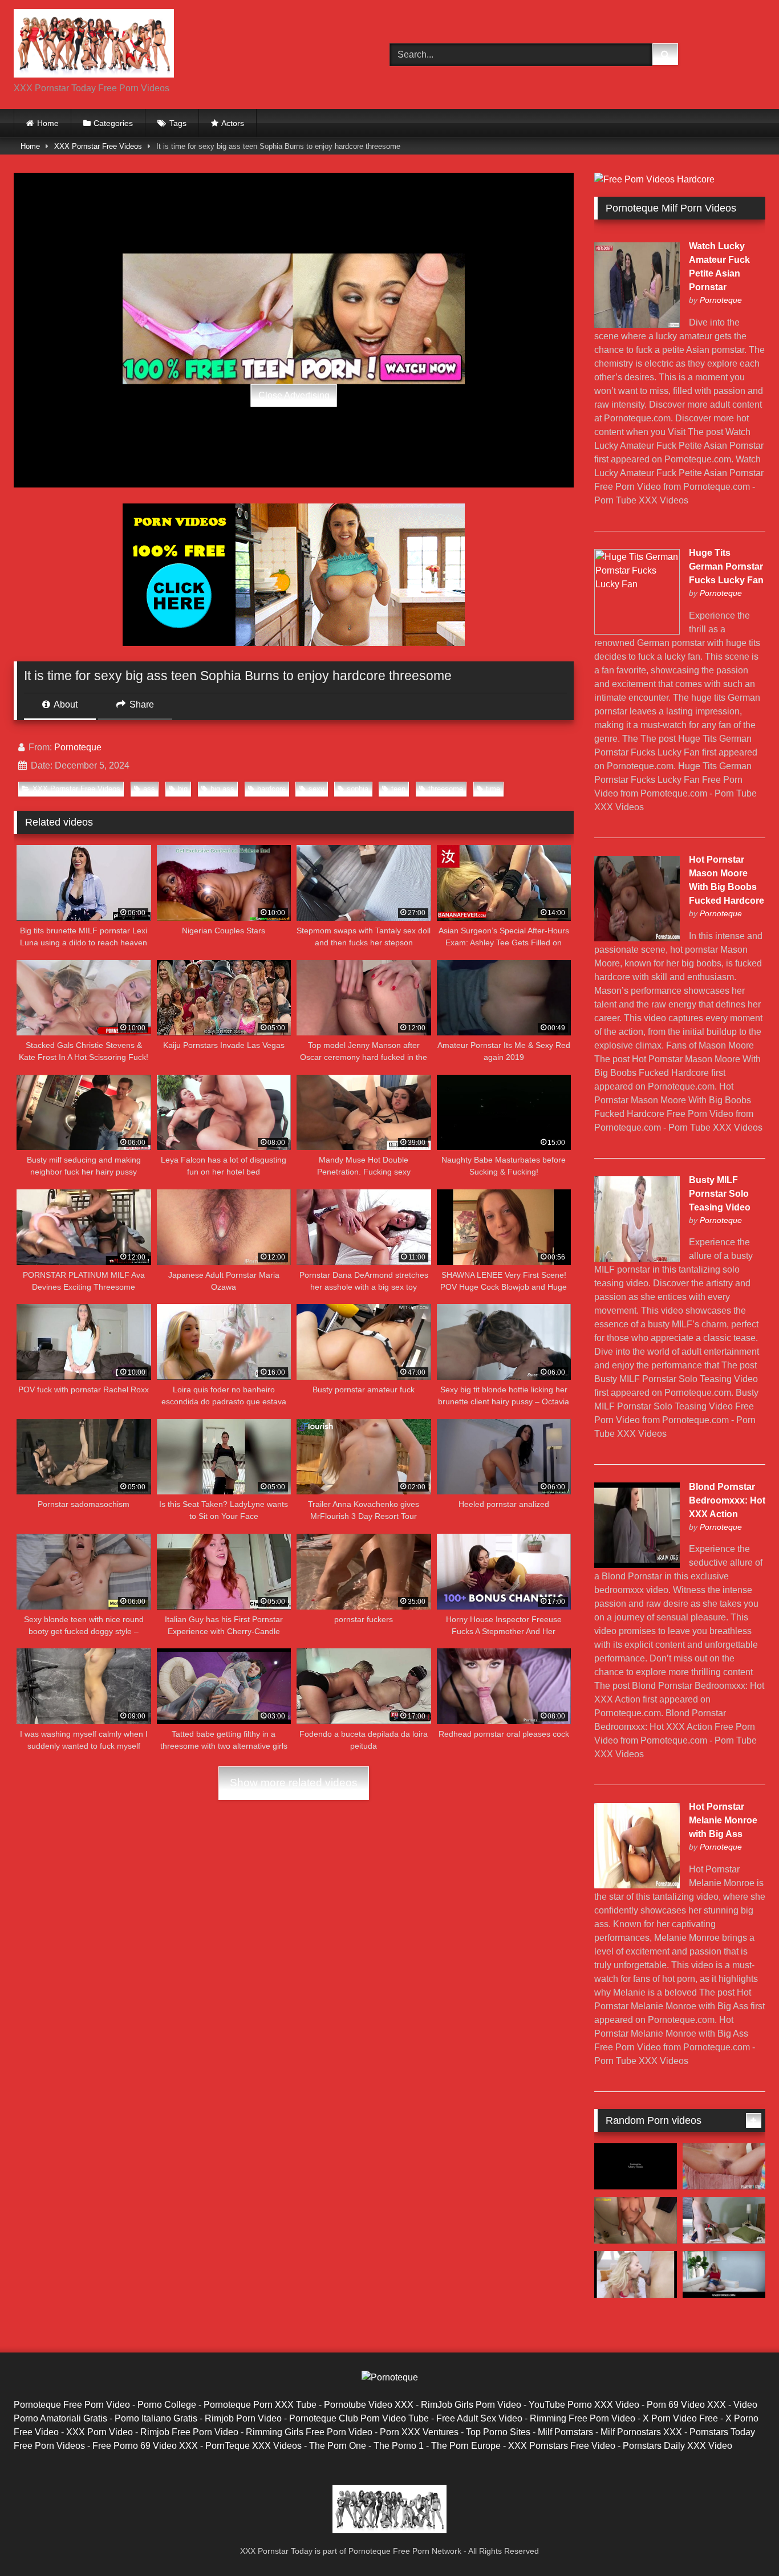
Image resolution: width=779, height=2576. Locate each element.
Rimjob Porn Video (243, 2418)
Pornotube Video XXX (369, 2405)
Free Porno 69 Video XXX (145, 2446)
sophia (358, 789)
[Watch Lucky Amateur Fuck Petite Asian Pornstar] (637, 325)
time (493, 789)
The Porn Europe (466, 2446)
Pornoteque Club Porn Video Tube (359, 2418)
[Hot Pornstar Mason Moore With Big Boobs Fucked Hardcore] (637, 938)
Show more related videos (294, 1783)
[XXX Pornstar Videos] (94, 45)
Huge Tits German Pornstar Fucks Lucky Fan (726, 566)
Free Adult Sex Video (479, 2418)
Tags (178, 123)
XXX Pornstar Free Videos (98, 146)
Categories (113, 123)
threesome (446, 789)
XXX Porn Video (100, 2432)
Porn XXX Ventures (419, 2432)
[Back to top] (744, 2542)
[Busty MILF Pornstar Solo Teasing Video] (637, 1259)
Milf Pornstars (565, 2432)
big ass (222, 789)
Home (48, 123)
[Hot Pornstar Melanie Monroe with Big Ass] (637, 1885)
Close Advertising (294, 395)
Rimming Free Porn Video (583, 2418)
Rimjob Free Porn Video (189, 2432)
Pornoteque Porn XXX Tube (260, 2405)
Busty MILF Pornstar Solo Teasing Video (720, 1194)
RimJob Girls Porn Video (471, 2405)
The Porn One (338, 2446)
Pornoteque (78, 747)
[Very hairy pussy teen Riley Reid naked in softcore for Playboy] (724, 2167)
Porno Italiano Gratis (156, 2418)
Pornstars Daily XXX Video (677, 2446)
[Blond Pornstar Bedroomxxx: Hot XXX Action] (637, 1565)
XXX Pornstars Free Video (562, 2446)
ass (149, 789)
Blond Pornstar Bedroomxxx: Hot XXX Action (727, 1500)
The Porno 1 (399, 2446)
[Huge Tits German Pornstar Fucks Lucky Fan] (637, 631)
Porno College (167, 2405)
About (65, 704)
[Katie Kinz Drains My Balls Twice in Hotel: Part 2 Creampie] (724, 2220)
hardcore (271, 789)
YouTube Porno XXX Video (584, 2405)
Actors (233, 123)
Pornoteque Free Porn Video (72, 2405)
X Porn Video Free (680, 2418)
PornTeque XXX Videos (253, 2446)
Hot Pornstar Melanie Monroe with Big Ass (723, 1820)
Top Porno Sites (498, 2432)
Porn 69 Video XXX (686, 2405)
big (183, 789)
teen (398, 789)
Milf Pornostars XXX (641, 2432)
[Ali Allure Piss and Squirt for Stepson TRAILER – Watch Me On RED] (636, 2220)
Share (141, 704)
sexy (317, 789)
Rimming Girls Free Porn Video (309, 2432)
